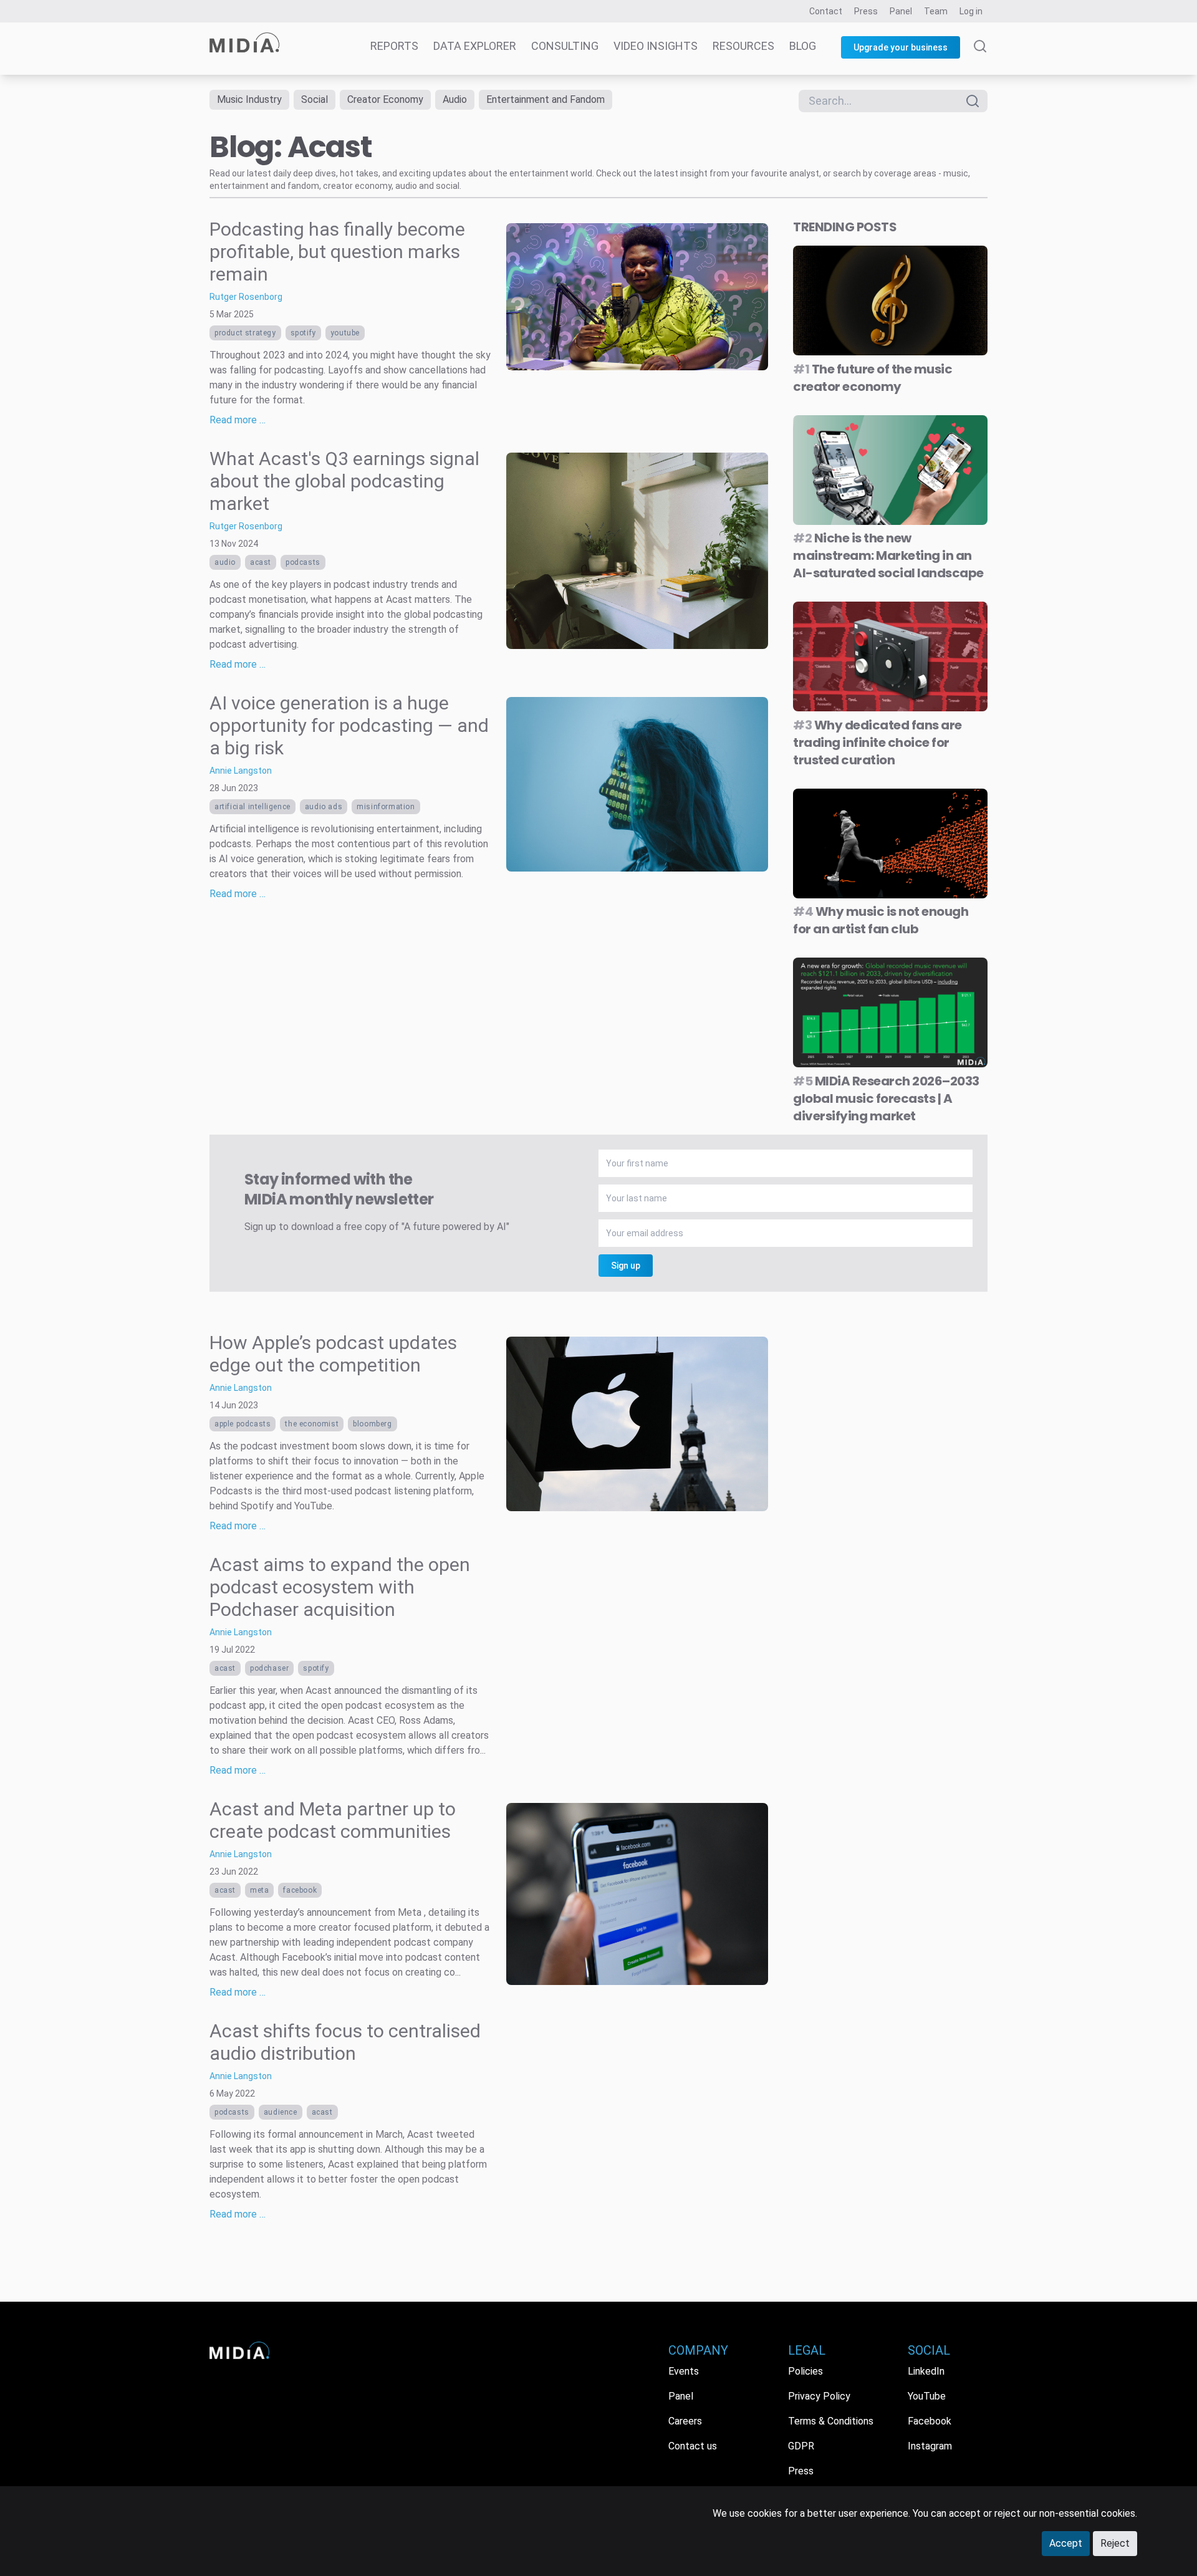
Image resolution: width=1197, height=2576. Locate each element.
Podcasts (303, 562)
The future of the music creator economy (873, 378)
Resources (743, 46)
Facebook (300, 1890)
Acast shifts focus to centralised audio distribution (345, 2042)
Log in (971, 11)
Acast (261, 562)
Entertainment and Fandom (546, 99)
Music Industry (249, 99)
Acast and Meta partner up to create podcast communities (333, 1820)
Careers (685, 2421)
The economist (312, 1424)
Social (315, 99)
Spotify (303, 333)
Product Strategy (245, 333)
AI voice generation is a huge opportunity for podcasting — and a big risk (349, 725)
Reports (394, 46)
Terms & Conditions (831, 2421)
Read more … (238, 420)
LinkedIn (926, 2371)
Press (866, 11)
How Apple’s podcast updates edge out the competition (333, 1354)
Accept (1066, 2543)
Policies (805, 2371)
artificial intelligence (252, 807)
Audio (455, 99)
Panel (901, 11)
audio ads (324, 807)
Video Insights (656, 46)
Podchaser (269, 1668)
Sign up (626, 1266)
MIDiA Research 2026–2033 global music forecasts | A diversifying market (886, 1098)
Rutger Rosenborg (246, 297)
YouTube (345, 333)
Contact (826, 11)
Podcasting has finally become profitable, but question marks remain (337, 252)
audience (281, 2112)
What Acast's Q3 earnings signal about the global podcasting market (344, 481)
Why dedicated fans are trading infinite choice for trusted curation (877, 743)
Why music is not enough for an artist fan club (881, 920)
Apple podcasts (243, 1424)
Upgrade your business (901, 47)
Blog (803, 46)
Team (936, 11)
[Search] (980, 57)
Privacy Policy (819, 2396)
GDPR (801, 2446)
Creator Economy (385, 99)
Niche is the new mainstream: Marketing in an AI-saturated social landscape (888, 555)
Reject (1115, 2543)
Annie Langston (241, 771)
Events (684, 2371)
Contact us (693, 2446)
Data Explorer (475, 46)
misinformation (386, 807)
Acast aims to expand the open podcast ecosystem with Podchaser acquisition (340, 1587)
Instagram (930, 2446)
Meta (259, 1890)
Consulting (565, 46)
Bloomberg (372, 1424)
